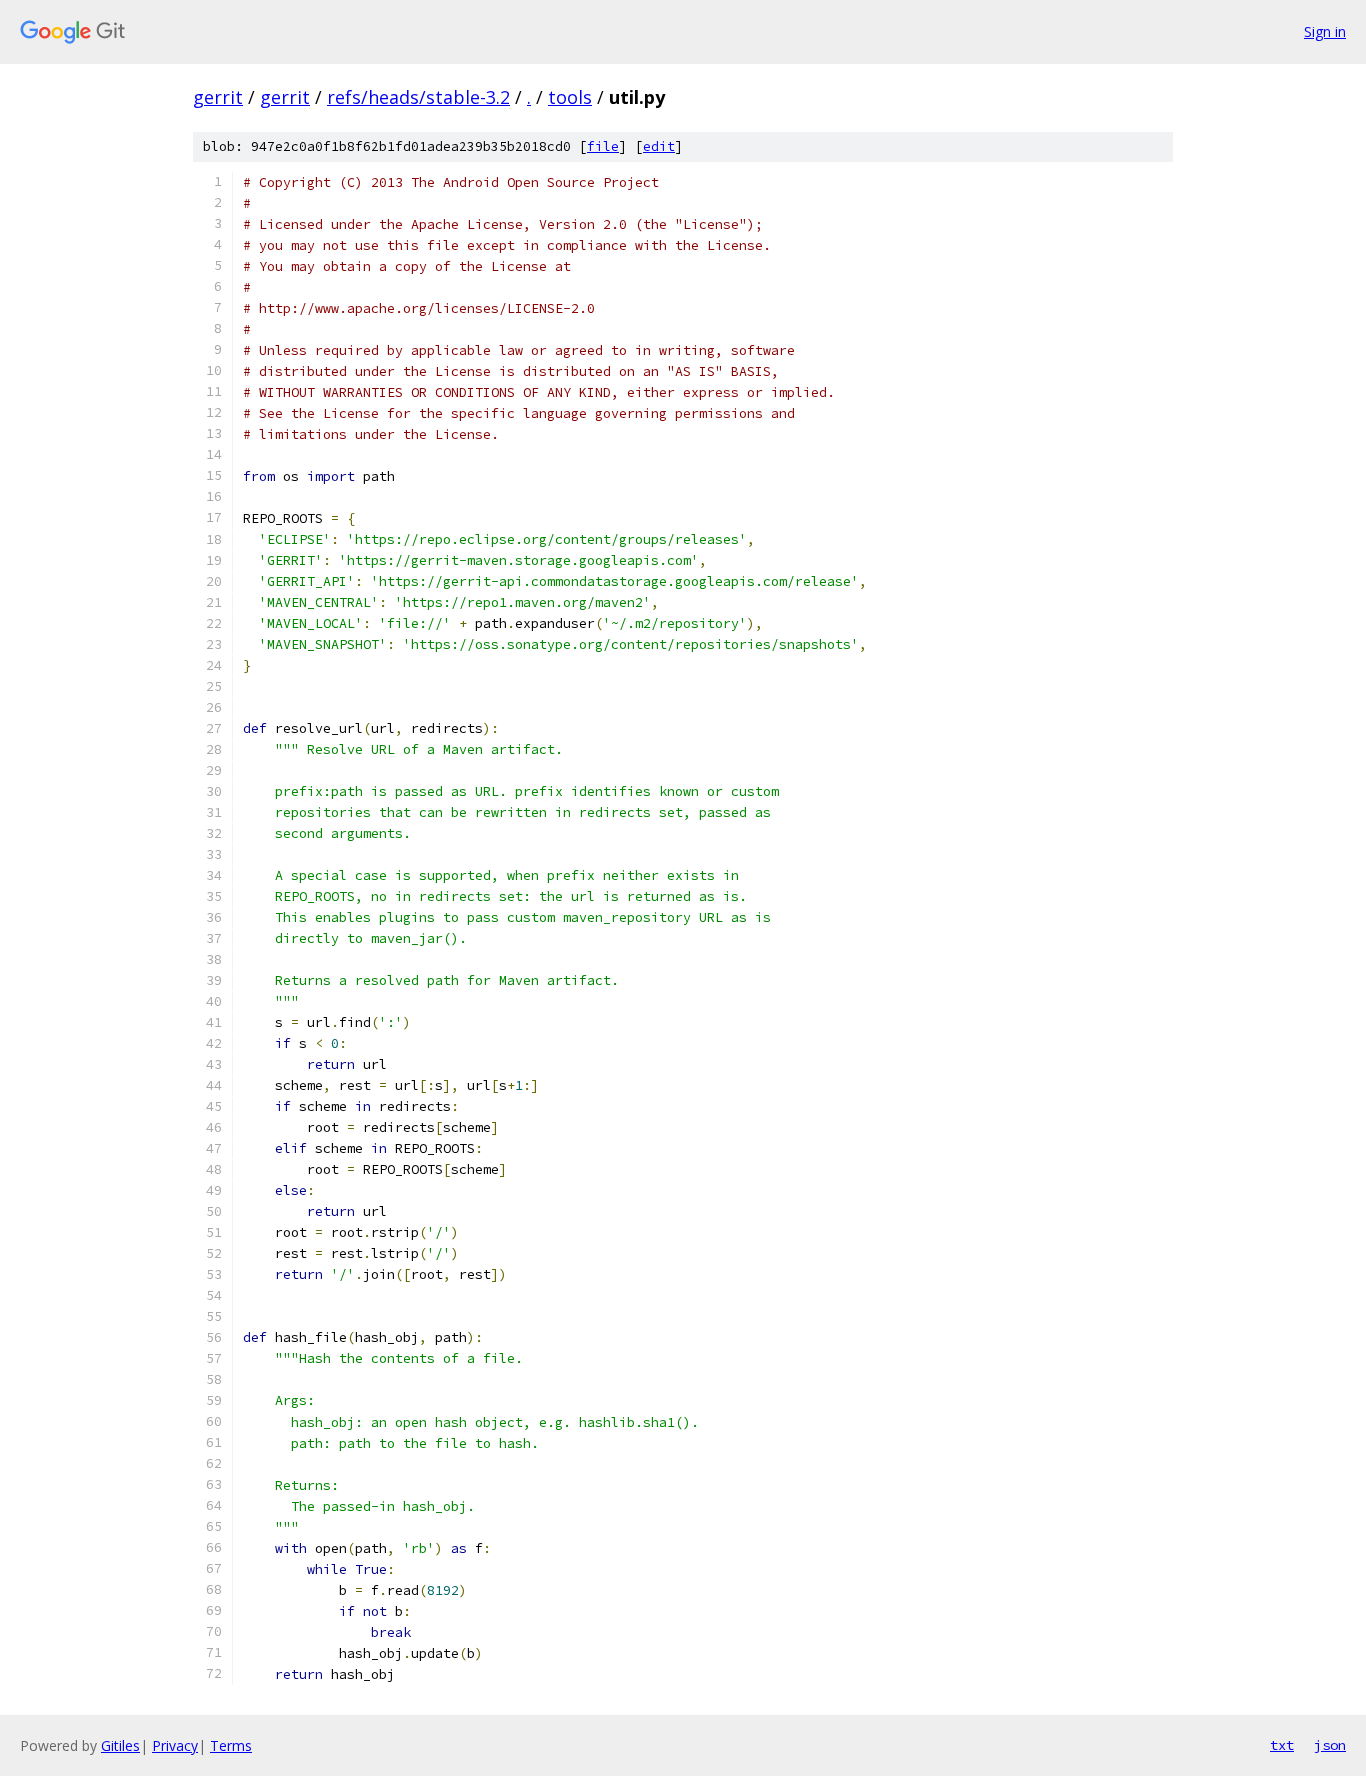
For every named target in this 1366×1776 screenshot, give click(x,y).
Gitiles (120, 1745)
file (603, 146)
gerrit (218, 97)
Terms (231, 1745)
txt (1282, 1745)
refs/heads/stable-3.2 (418, 97)
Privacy (175, 1745)
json (1330, 1745)
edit (659, 146)
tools (570, 97)
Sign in (1325, 31)
